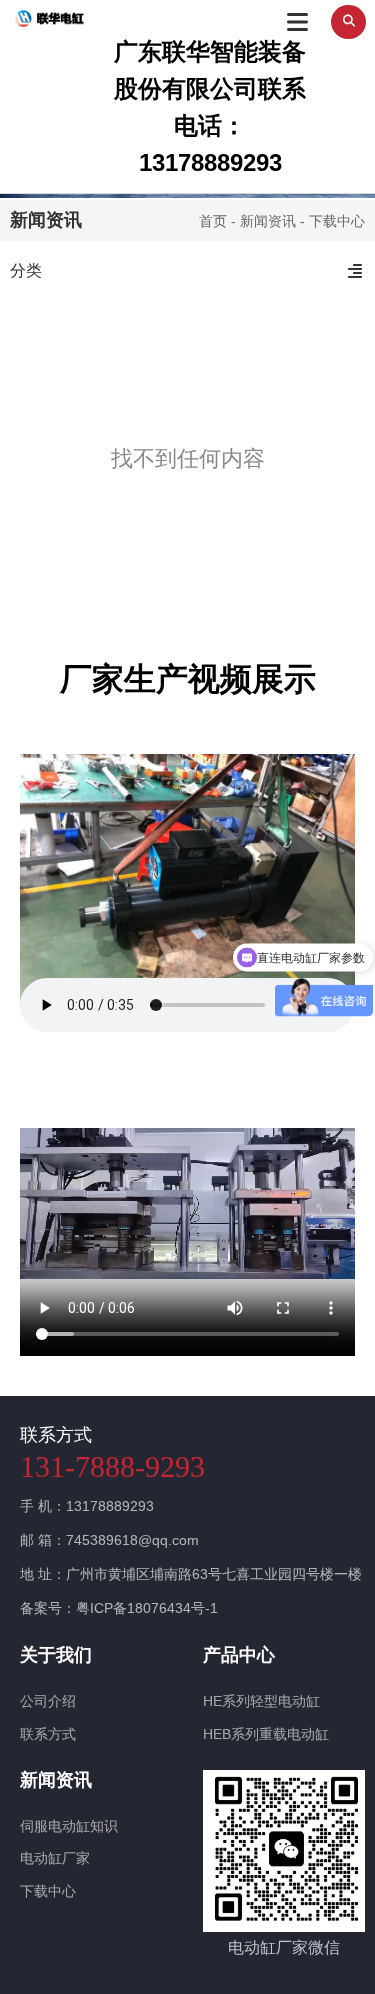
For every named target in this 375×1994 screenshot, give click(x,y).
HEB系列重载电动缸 (266, 1734)
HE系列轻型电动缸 (261, 1701)
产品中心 (239, 1655)
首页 (215, 222)
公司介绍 (48, 1701)
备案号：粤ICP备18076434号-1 (119, 1608)
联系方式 (48, 1734)
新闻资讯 (268, 222)
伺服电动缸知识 (69, 1826)
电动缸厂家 (55, 1858)
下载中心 (48, 1891)
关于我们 (56, 1655)
